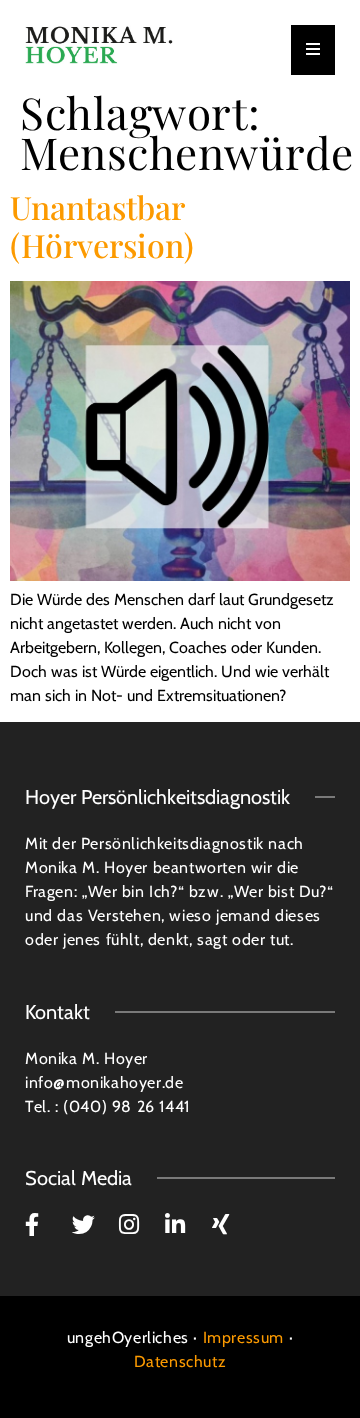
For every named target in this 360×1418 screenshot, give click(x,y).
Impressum (243, 1337)
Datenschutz (180, 1361)
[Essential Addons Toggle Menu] (313, 50)
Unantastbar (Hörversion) (102, 225)
